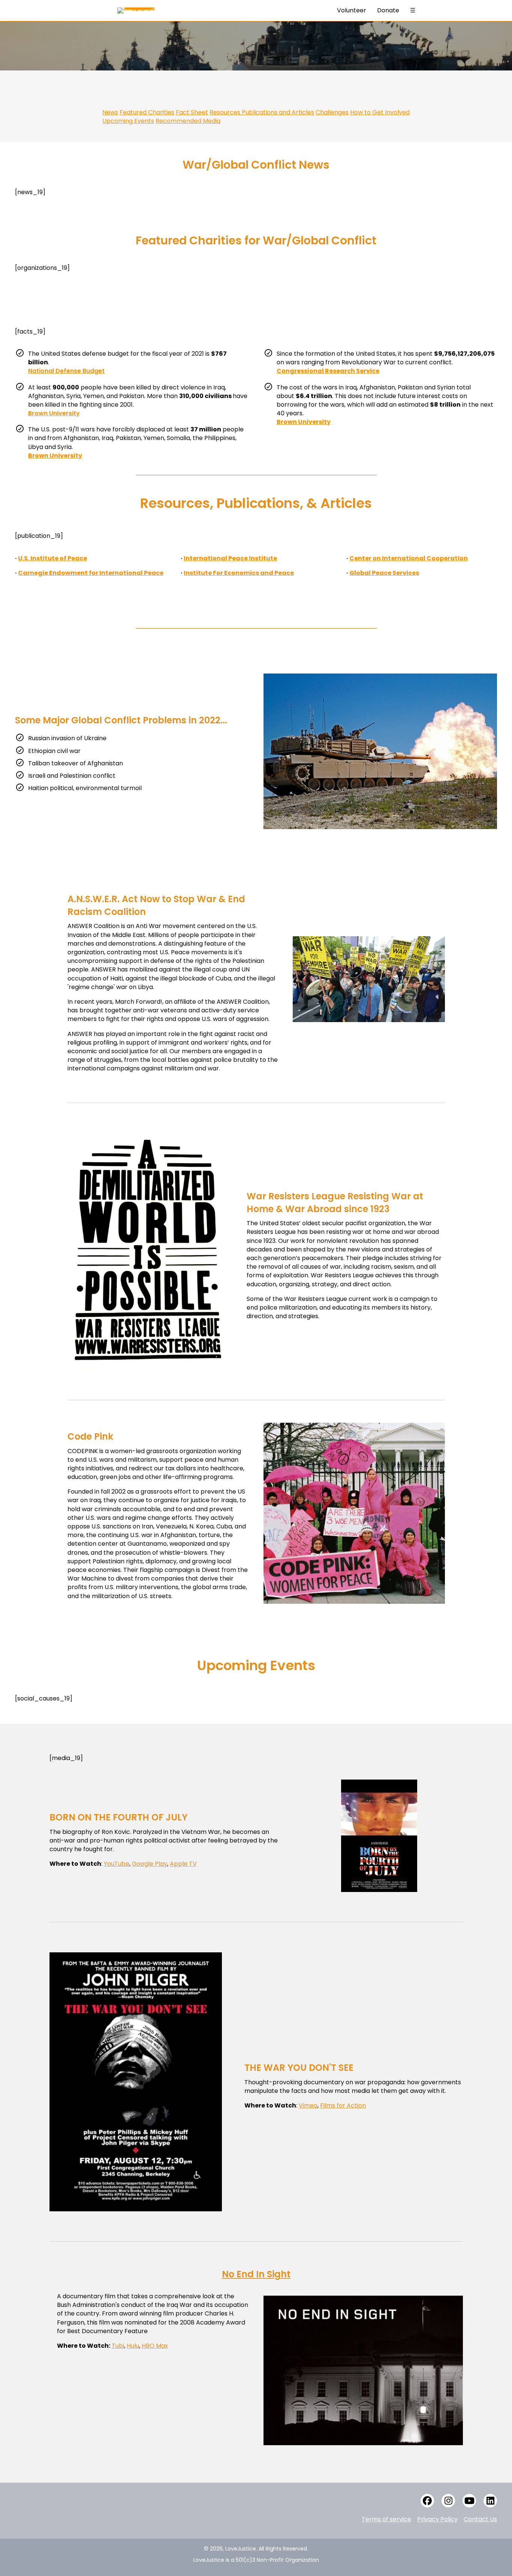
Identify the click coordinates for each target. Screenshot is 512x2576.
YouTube (117, 1864)
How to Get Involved (380, 112)
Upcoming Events (128, 121)
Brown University (54, 413)
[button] (427, 2501)
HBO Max (155, 2346)
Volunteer (352, 10)
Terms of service (386, 2519)
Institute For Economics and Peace (239, 573)
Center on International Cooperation (409, 558)
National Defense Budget (66, 371)
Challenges (332, 112)
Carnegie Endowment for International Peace (91, 573)
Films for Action (343, 2105)
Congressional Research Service (328, 371)
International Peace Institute (230, 558)
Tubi (118, 2346)
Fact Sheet (192, 112)
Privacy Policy (437, 2519)
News (110, 112)
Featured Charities (147, 112)
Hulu (133, 2346)
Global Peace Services (384, 573)
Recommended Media (188, 121)
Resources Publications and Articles (262, 112)
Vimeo (308, 2105)
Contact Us (480, 2519)
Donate (388, 10)
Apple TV (183, 1864)
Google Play (150, 1864)
